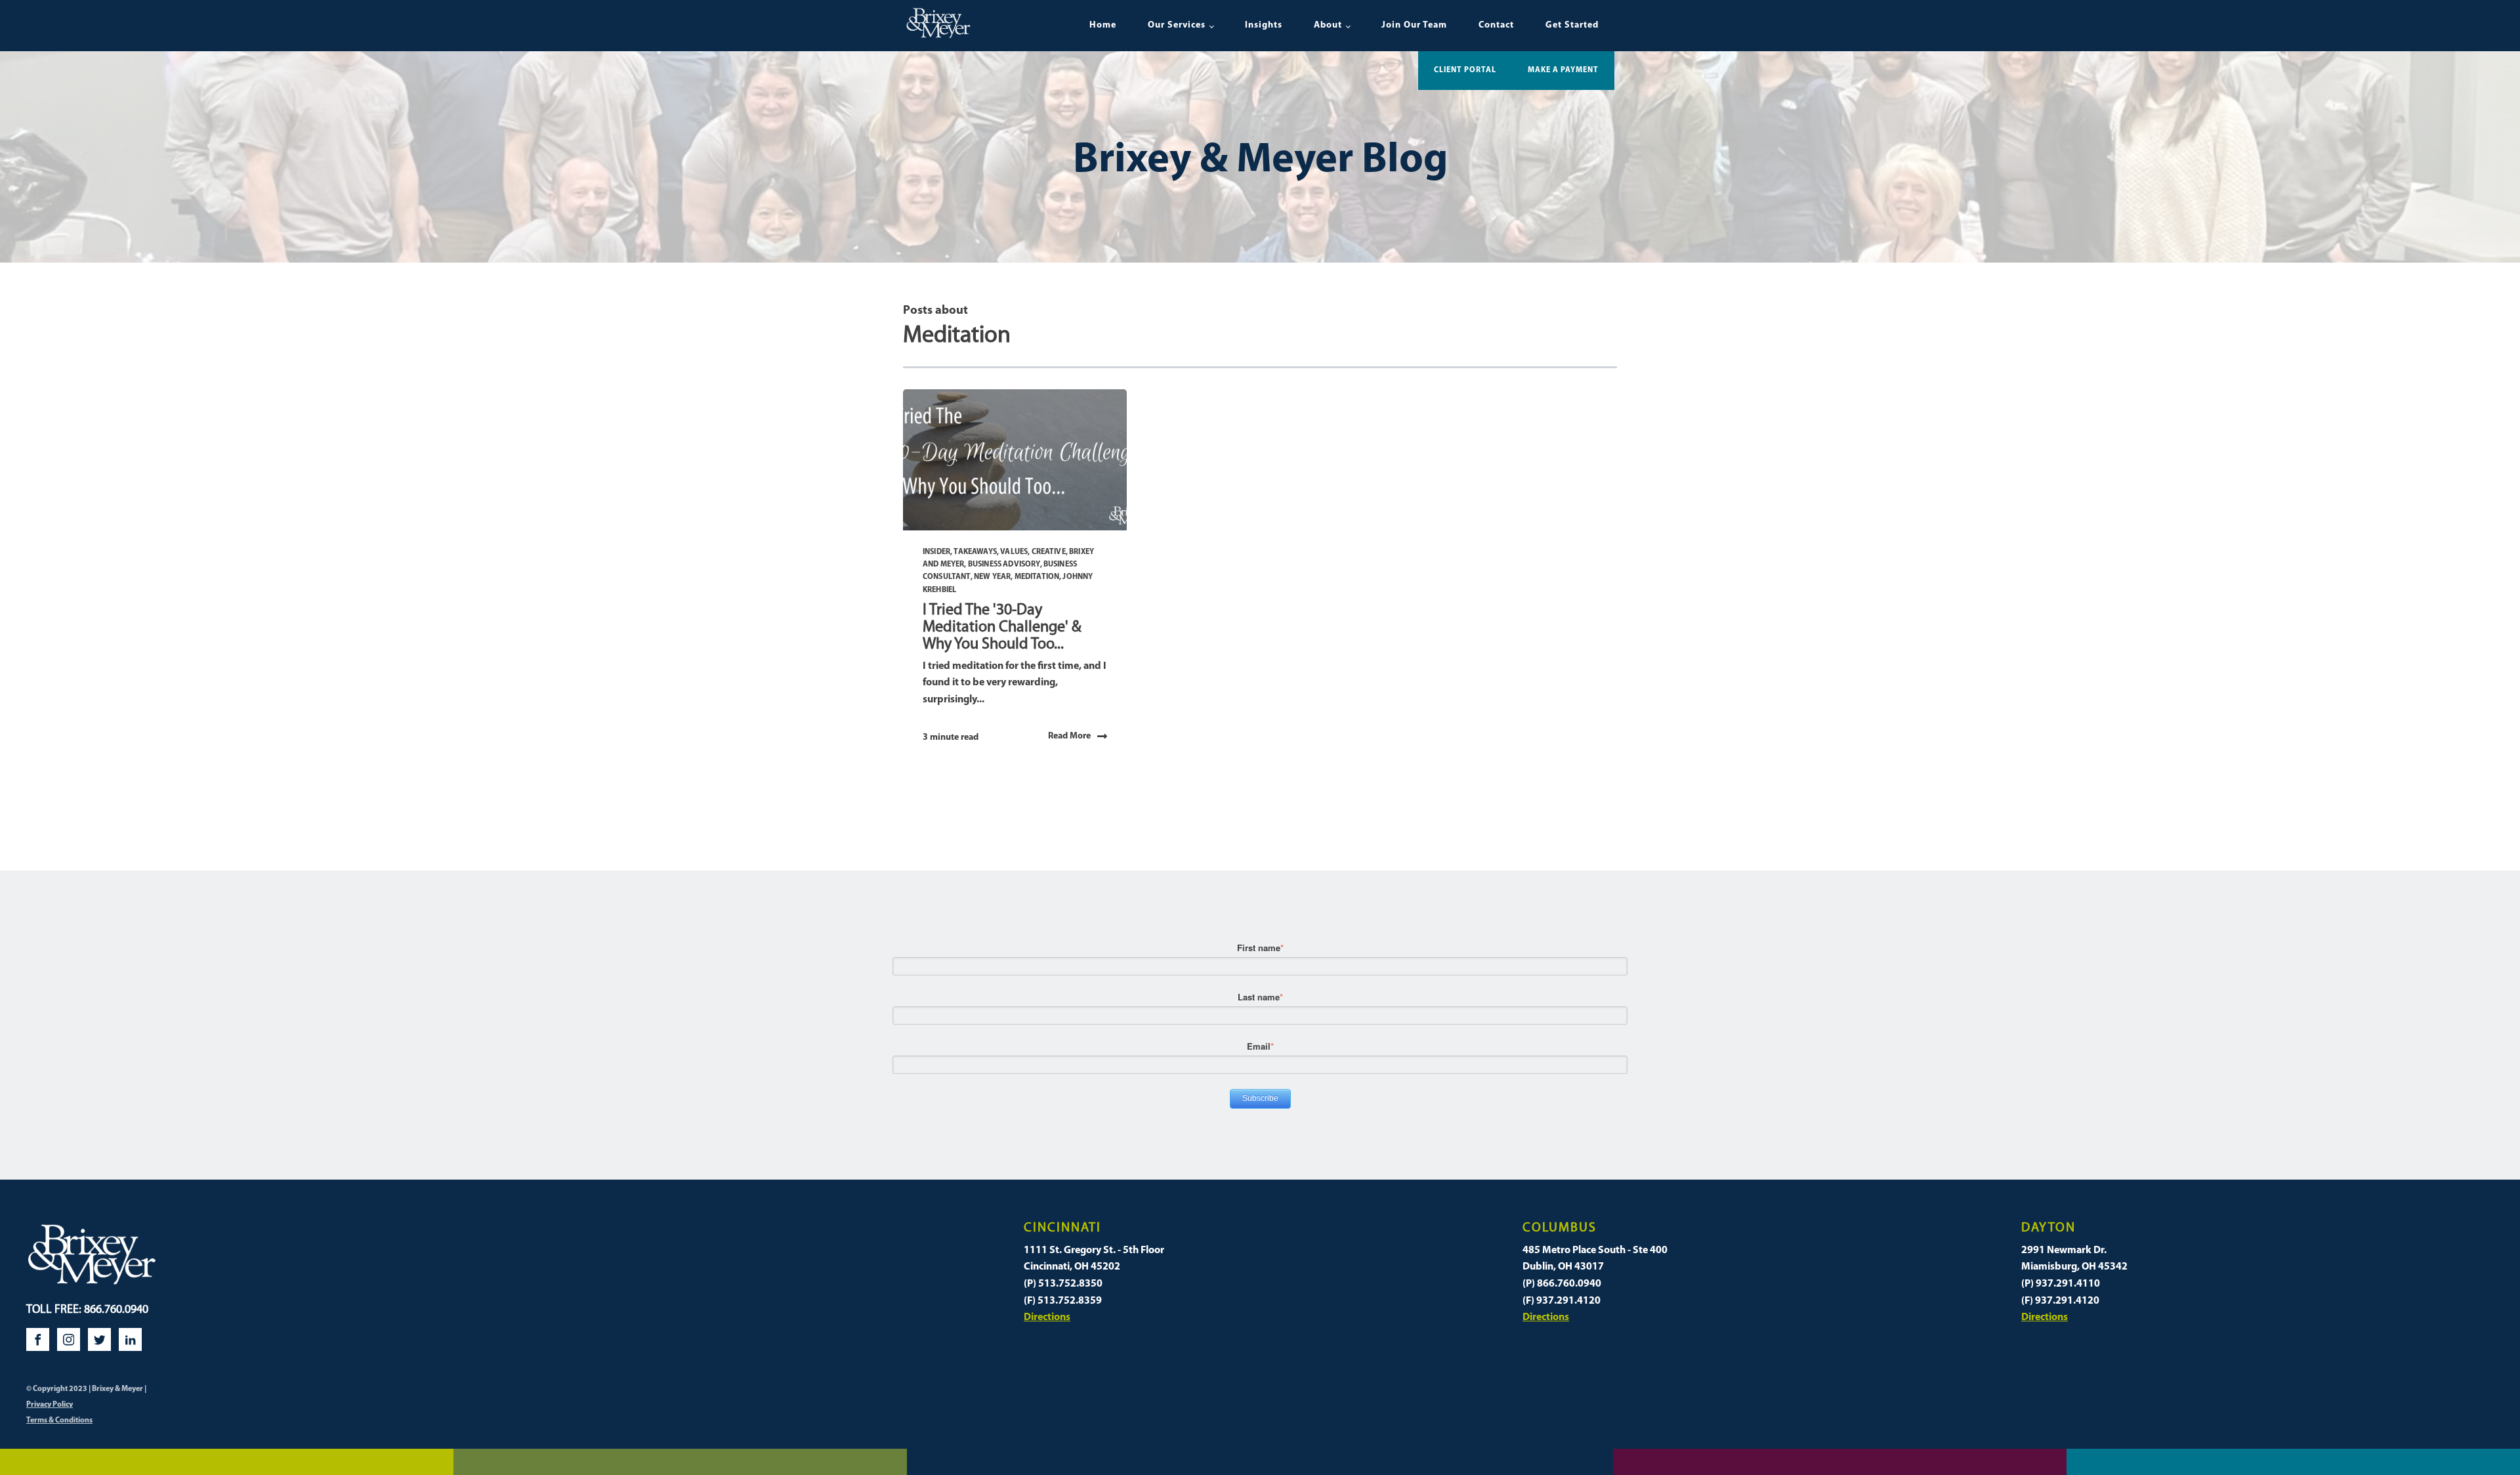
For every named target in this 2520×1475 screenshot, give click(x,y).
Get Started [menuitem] (1572, 25)
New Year (992, 577)
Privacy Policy (50, 1405)
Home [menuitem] (1103, 25)
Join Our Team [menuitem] (1414, 25)
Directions (1047, 1317)
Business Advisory (1004, 565)
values (1014, 552)
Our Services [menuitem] (1177, 25)
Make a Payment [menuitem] (1563, 70)
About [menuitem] (1328, 25)
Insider (936, 552)
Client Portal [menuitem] (1465, 70)
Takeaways (975, 552)
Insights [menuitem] (1264, 25)
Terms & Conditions (59, 1421)
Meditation (1037, 577)
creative (1049, 552)
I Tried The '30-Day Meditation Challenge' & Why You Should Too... (1002, 628)
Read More (1069, 736)
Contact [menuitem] (1496, 25)
